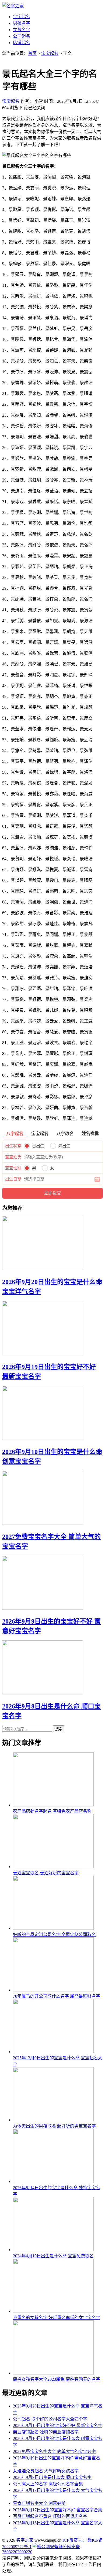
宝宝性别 (13, 1168)
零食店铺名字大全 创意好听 (39, 2503)
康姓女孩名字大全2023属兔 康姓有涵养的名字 (57, 2379)
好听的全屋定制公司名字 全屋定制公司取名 (54, 1935)
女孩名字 (22, 30)
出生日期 (13, 1179)
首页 (32, 53)
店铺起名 (22, 43)
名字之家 (25, 2540)
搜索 (59, 1729)
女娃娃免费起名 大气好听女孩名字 (46, 2471)
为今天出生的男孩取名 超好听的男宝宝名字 (54, 2126)
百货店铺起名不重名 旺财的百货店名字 (50, 2516)
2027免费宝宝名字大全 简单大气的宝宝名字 (54, 2451)
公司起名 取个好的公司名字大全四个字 (50, 2419)
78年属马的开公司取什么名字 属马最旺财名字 (57, 1996)
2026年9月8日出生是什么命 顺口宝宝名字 (52, 2477)
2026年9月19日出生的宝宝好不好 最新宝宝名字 (58, 2425)
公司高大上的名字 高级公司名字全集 (48, 2484)
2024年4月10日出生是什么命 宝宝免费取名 (53, 2256)
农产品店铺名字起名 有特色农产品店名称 (52, 1811)
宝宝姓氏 (13, 1157)
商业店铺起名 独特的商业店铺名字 (46, 2432)
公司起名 (22, 36)
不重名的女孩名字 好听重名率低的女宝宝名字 (57, 2318)
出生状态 (13, 1146)
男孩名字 (22, 23)
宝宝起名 (22, 17)
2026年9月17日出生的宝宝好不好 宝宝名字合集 (58, 2510)
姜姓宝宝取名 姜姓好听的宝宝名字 (46, 1873)
